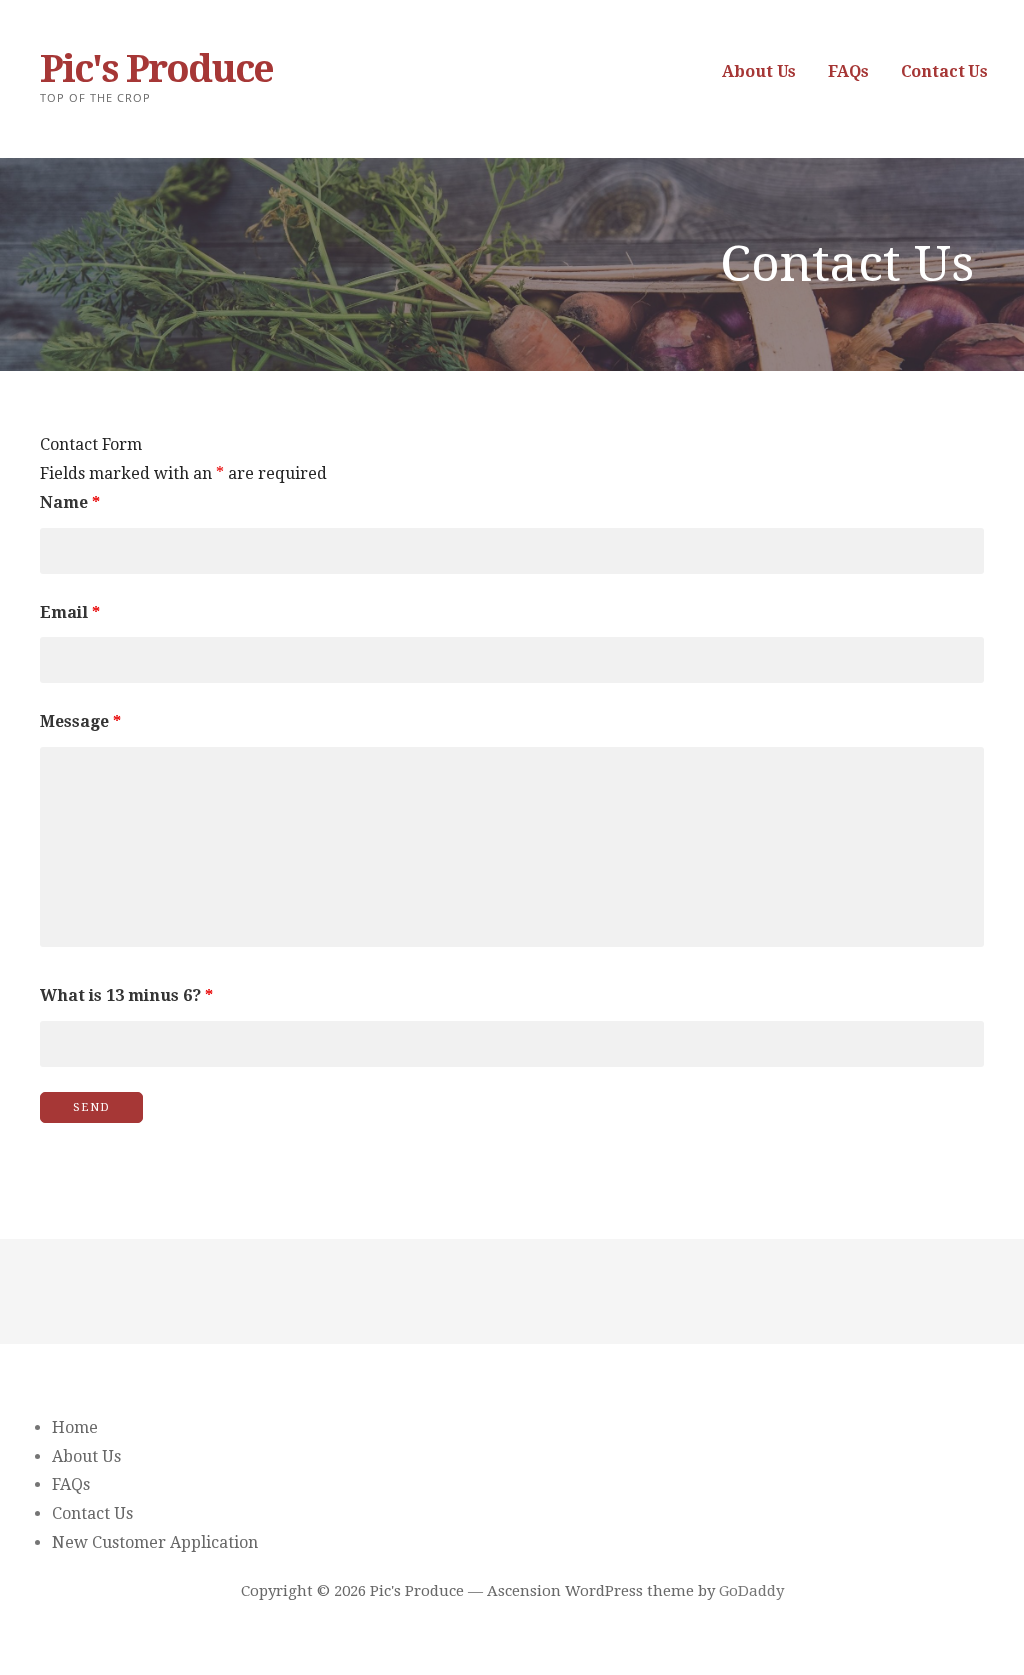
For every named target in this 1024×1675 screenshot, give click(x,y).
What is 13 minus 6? (126, 995)
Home (75, 1427)
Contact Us (944, 71)
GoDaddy (751, 1591)
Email (70, 612)
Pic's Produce (156, 69)
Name (70, 502)
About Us (759, 71)
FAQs (848, 71)
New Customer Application (155, 1542)
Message (80, 721)
